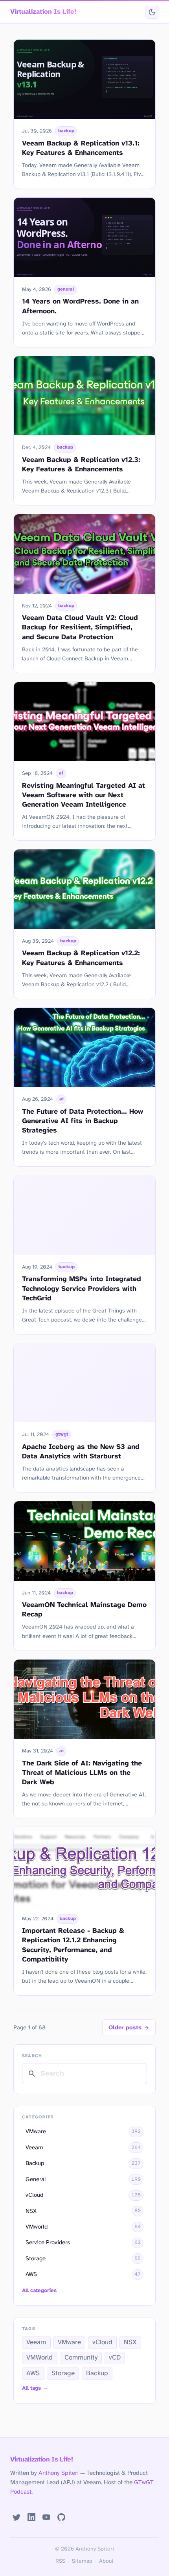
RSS (60, 2561)
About (106, 2561)
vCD (115, 2358)
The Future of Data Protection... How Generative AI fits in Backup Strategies (83, 1121)
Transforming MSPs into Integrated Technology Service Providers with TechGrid (82, 1289)
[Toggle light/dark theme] (152, 12)
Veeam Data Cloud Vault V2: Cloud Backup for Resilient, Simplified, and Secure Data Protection (80, 627)
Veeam (36, 2342)
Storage (63, 2373)
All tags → (35, 2388)
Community (81, 2358)
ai (61, 773)
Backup (97, 2373)
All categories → (43, 2291)
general (66, 289)
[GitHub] (61, 2517)
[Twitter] (17, 2517)
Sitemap (82, 2561)
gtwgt (62, 1434)
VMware (69, 2342)
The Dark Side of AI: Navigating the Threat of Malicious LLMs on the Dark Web (82, 1773)
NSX (130, 2342)
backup (66, 131)
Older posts (125, 2028)
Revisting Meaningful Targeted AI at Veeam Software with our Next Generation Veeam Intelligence (84, 795)
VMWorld (39, 2358)
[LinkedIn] (31, 2517)
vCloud (102, 2342)
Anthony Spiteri (59, 2473)
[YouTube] (46, 2517)
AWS (33, 2373)
